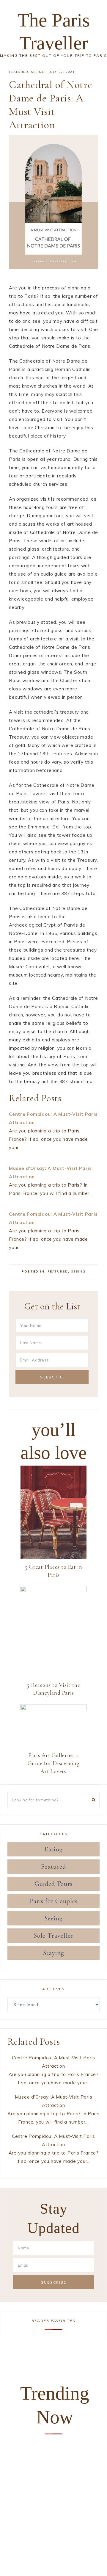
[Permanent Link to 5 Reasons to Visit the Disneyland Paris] (53, 1590)
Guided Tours (54, 1884)
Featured (19, 72)
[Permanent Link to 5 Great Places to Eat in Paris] (53, 1557)
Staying (54, 1953)
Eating (54, 1849)
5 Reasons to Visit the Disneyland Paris (53, 1689)
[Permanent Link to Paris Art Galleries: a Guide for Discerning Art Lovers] (53, 1708)
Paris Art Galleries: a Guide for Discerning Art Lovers (54, 1763)
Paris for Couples (54, 1901)
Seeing (38, 72)
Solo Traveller (54, 1936)
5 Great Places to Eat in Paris (54, 1571)
